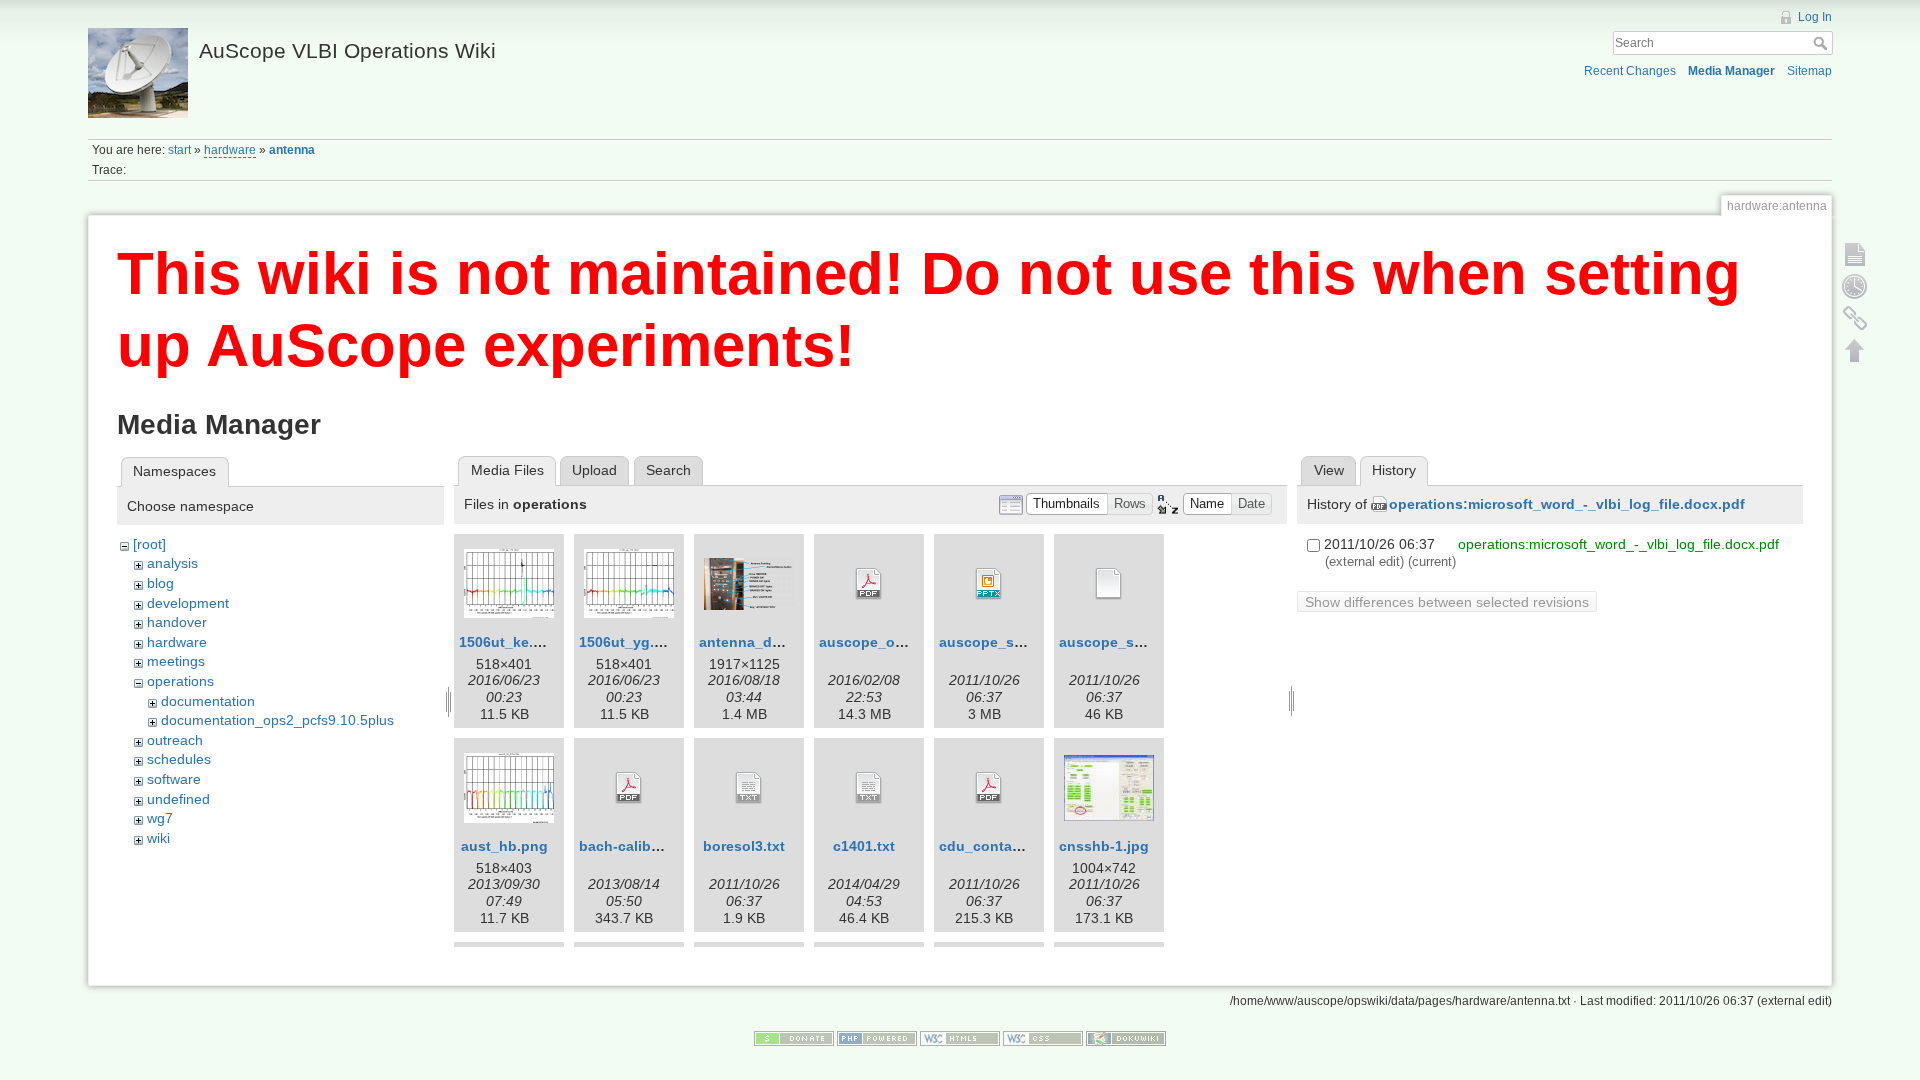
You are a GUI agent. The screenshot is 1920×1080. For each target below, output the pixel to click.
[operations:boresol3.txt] (749, 788)
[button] (1067, 504)
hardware (230, 150)
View (1329, 470)
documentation (208, 701)
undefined (178, 799)
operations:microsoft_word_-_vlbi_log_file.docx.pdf (1567, 504)
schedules (179, 759)
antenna (292, 150)
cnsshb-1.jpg (1104, 846)
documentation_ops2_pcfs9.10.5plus (277, 720)
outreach (175, 740)
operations (180, 681)
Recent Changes (1630, 71)
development (188, 603)
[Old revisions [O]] (1855, 286)
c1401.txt (864, 846)
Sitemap (1809, 71)
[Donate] (794, 1038)
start (179, 150)
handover (177, 622)
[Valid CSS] (1043, 1038)
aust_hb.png (504, 846)
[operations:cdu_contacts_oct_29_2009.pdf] (989, 788)
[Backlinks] (1855, 318)
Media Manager (1731, 71)
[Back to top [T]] (1855, 350)
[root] (149, 544)
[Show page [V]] (1855, 254)
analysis (172, 563)
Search (1822, 43)
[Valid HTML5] (960, 1038)
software (174, 779)
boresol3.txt (744, 846)
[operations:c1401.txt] (869, 788)
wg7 (160, 818)
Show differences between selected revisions (1447, 602)
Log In (1815, 17)
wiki (158, 838)
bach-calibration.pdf (648, 846)
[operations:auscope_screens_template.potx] (1109, 584)
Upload (594, 470)
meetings (176, 661)
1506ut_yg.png (630, 642)
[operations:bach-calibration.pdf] (629, 788)
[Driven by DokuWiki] (1126, 1038)
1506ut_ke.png (509, 642)
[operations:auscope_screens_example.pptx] (989, 584)
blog (160, 583)
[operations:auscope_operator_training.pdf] (869, 584)
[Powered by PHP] (877, 1038)
